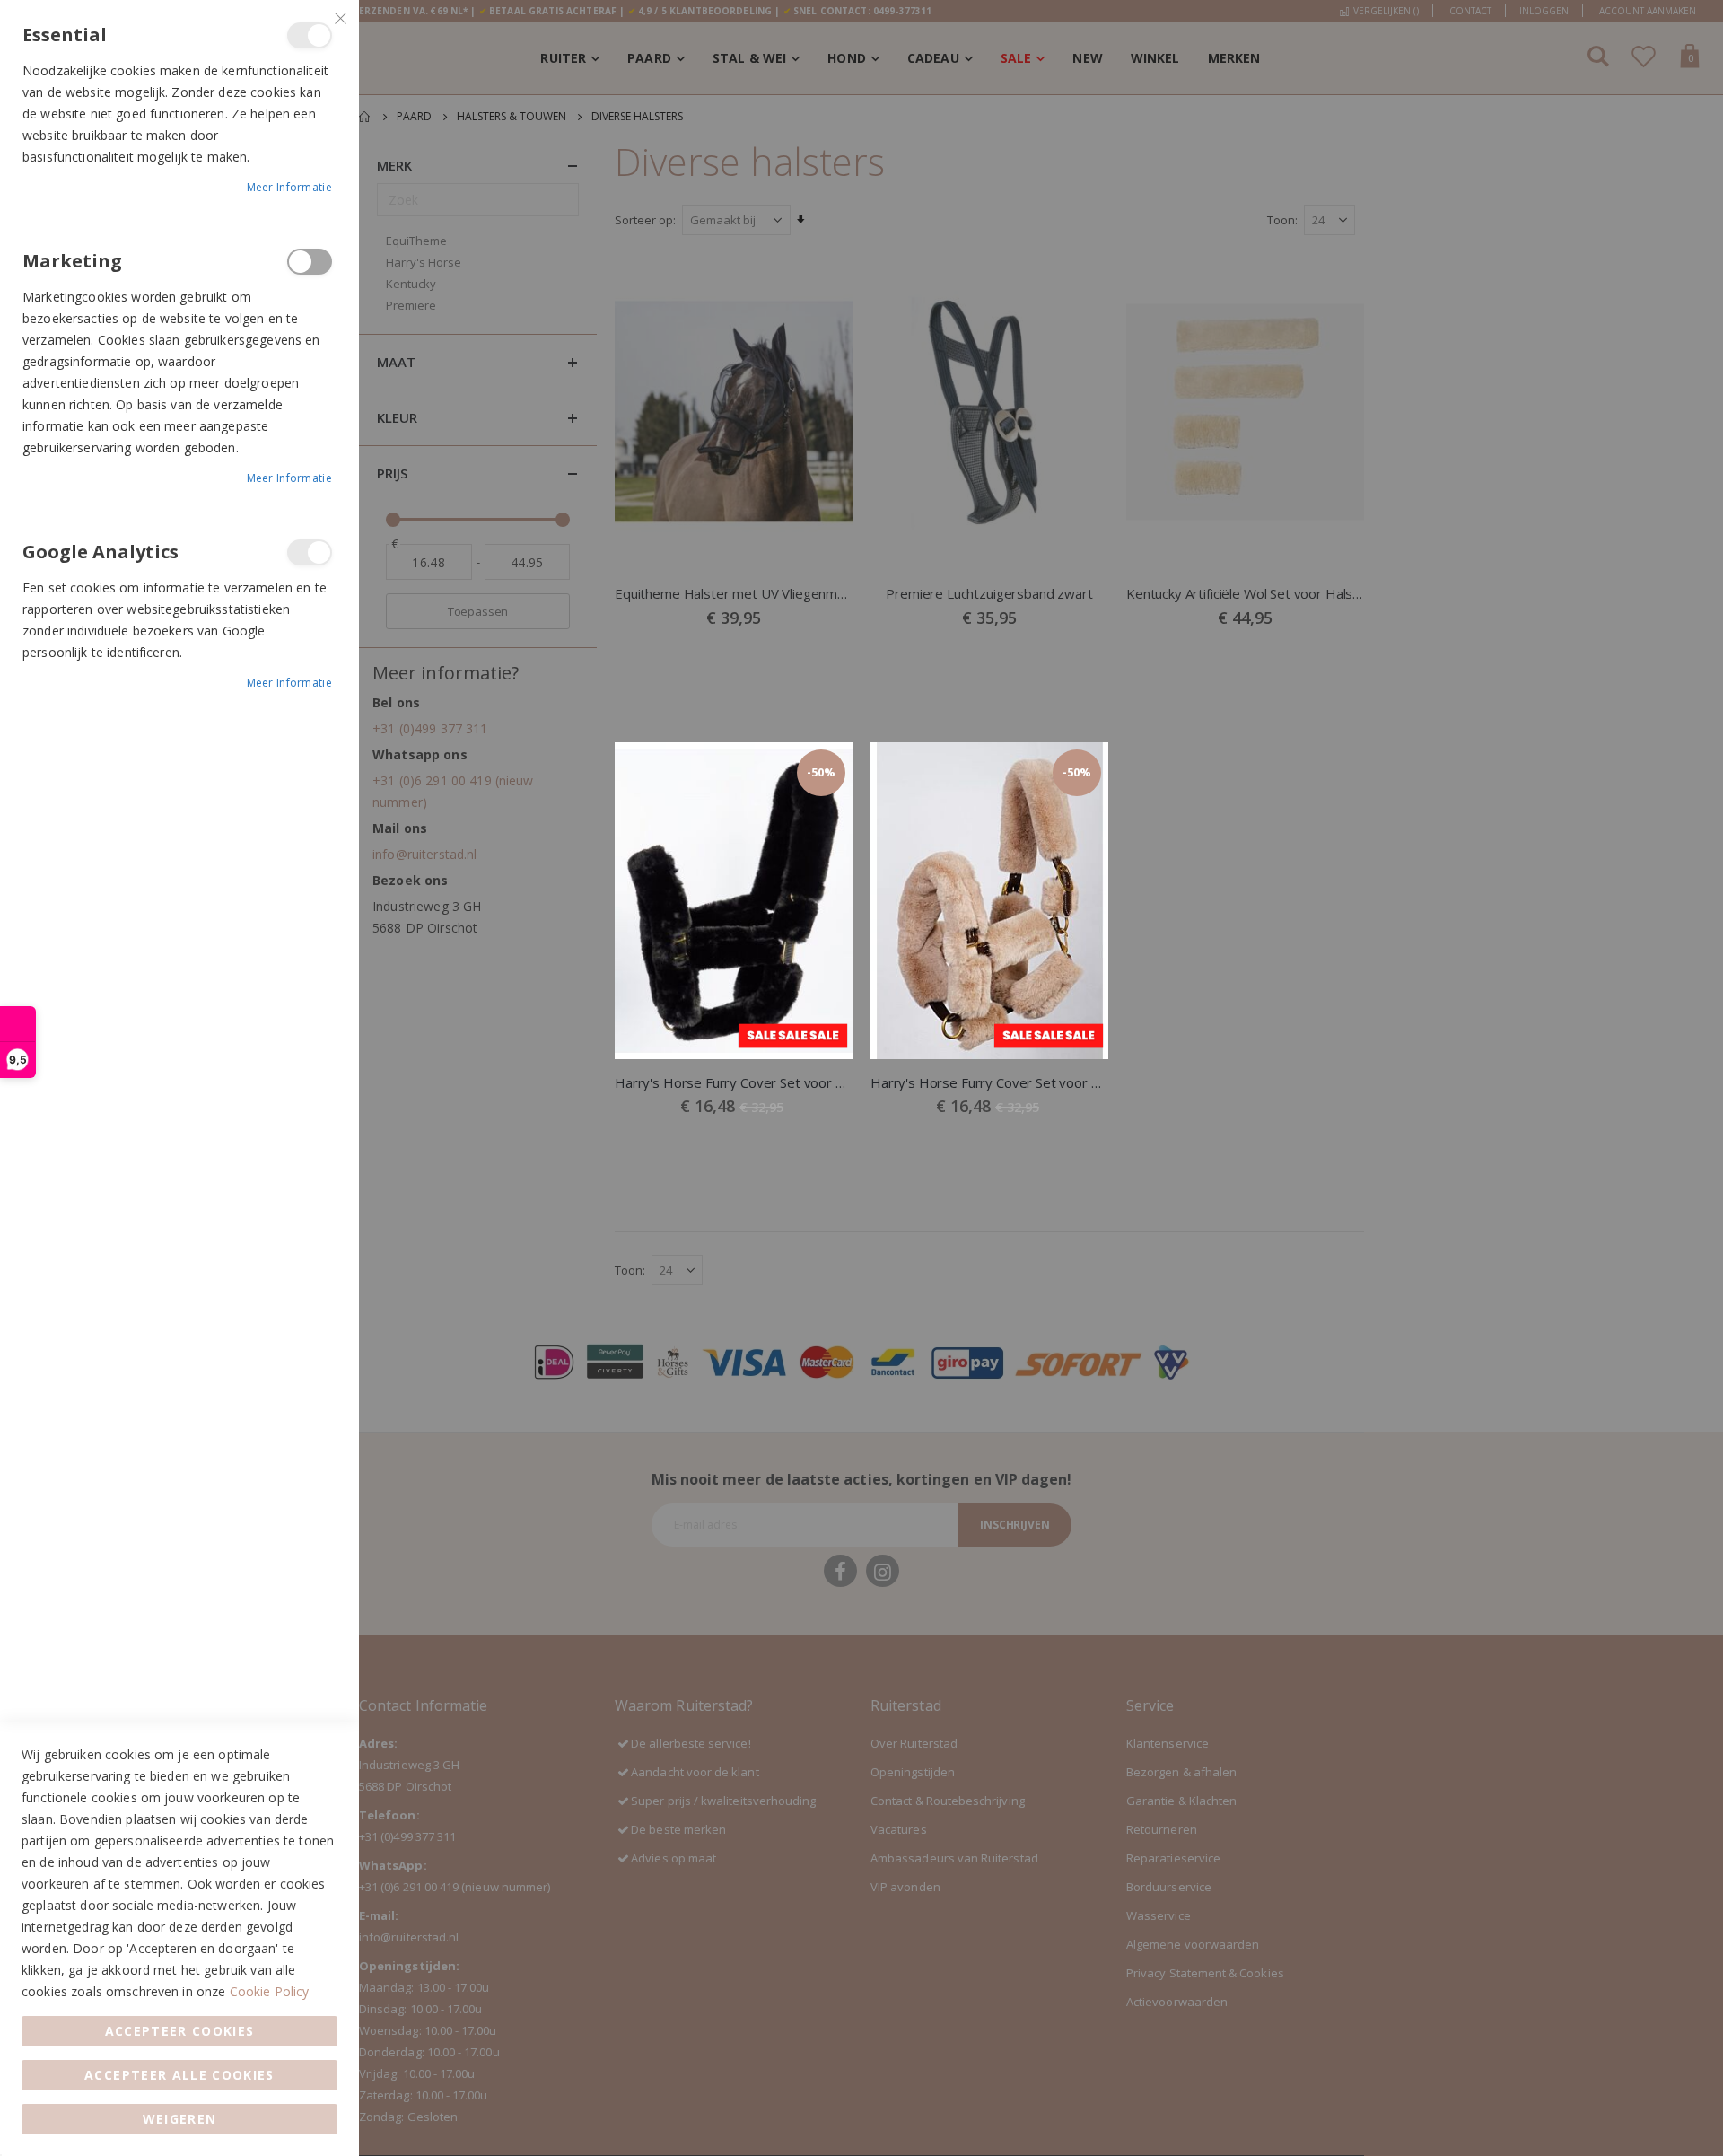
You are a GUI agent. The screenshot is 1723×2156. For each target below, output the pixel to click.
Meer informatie (290, 187)
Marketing (310, 262)
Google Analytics (310, 552)
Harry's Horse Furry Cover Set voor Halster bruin (989, 1082)
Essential (310, 35)
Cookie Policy (270, 1991)
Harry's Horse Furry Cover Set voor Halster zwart (734, 1082)
